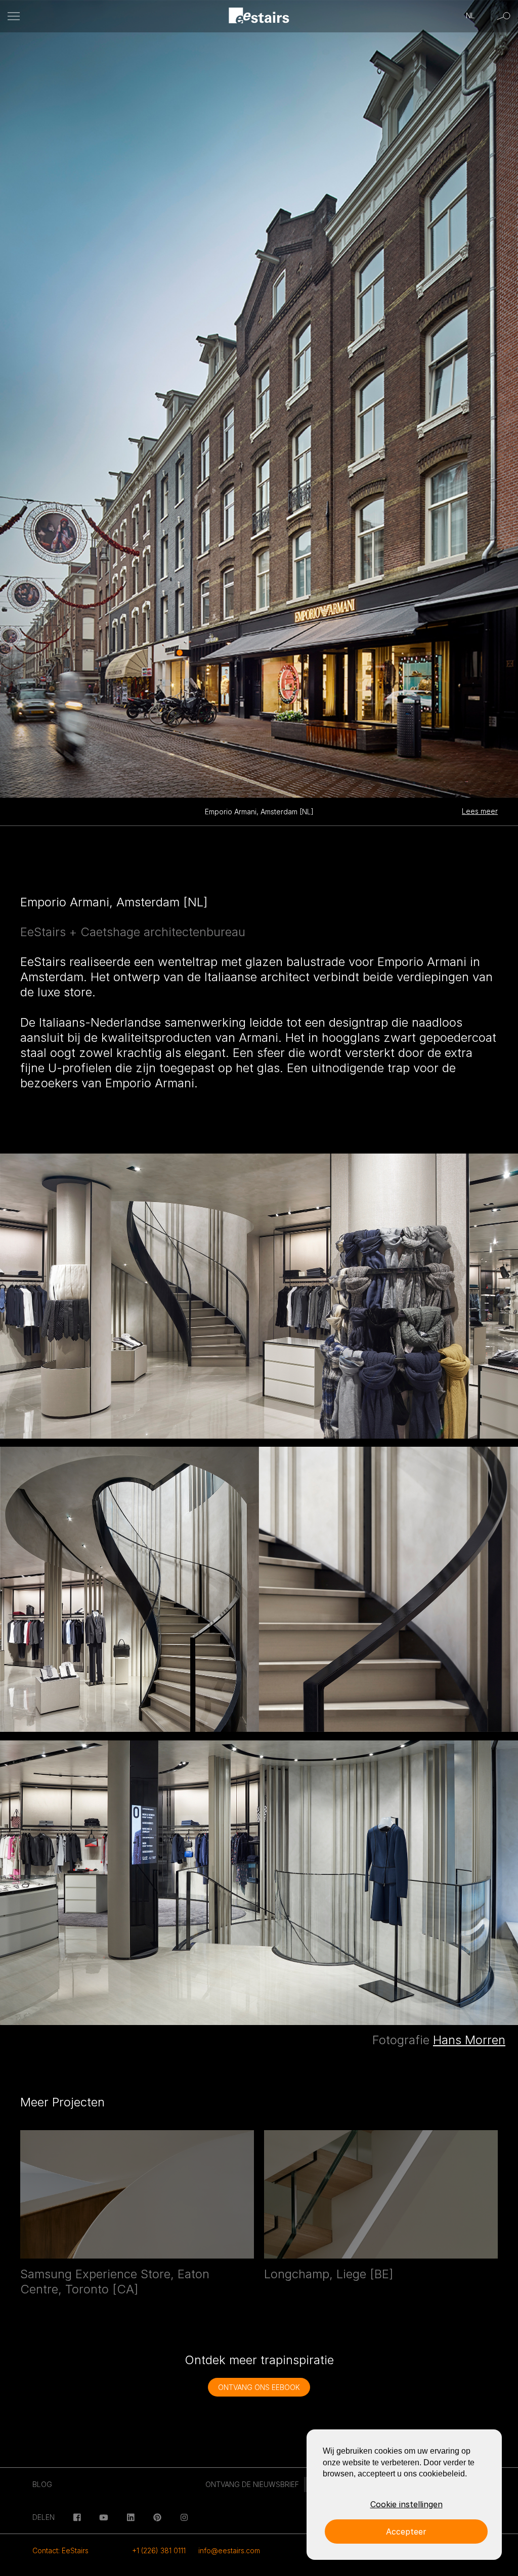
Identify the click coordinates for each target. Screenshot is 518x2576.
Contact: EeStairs (60, 2550)
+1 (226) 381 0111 (159, 2550)
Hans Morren (469, 2040)
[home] (259, 16)
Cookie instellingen (406, 2504)
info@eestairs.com (229, 2550)
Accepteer (406, 2532)
